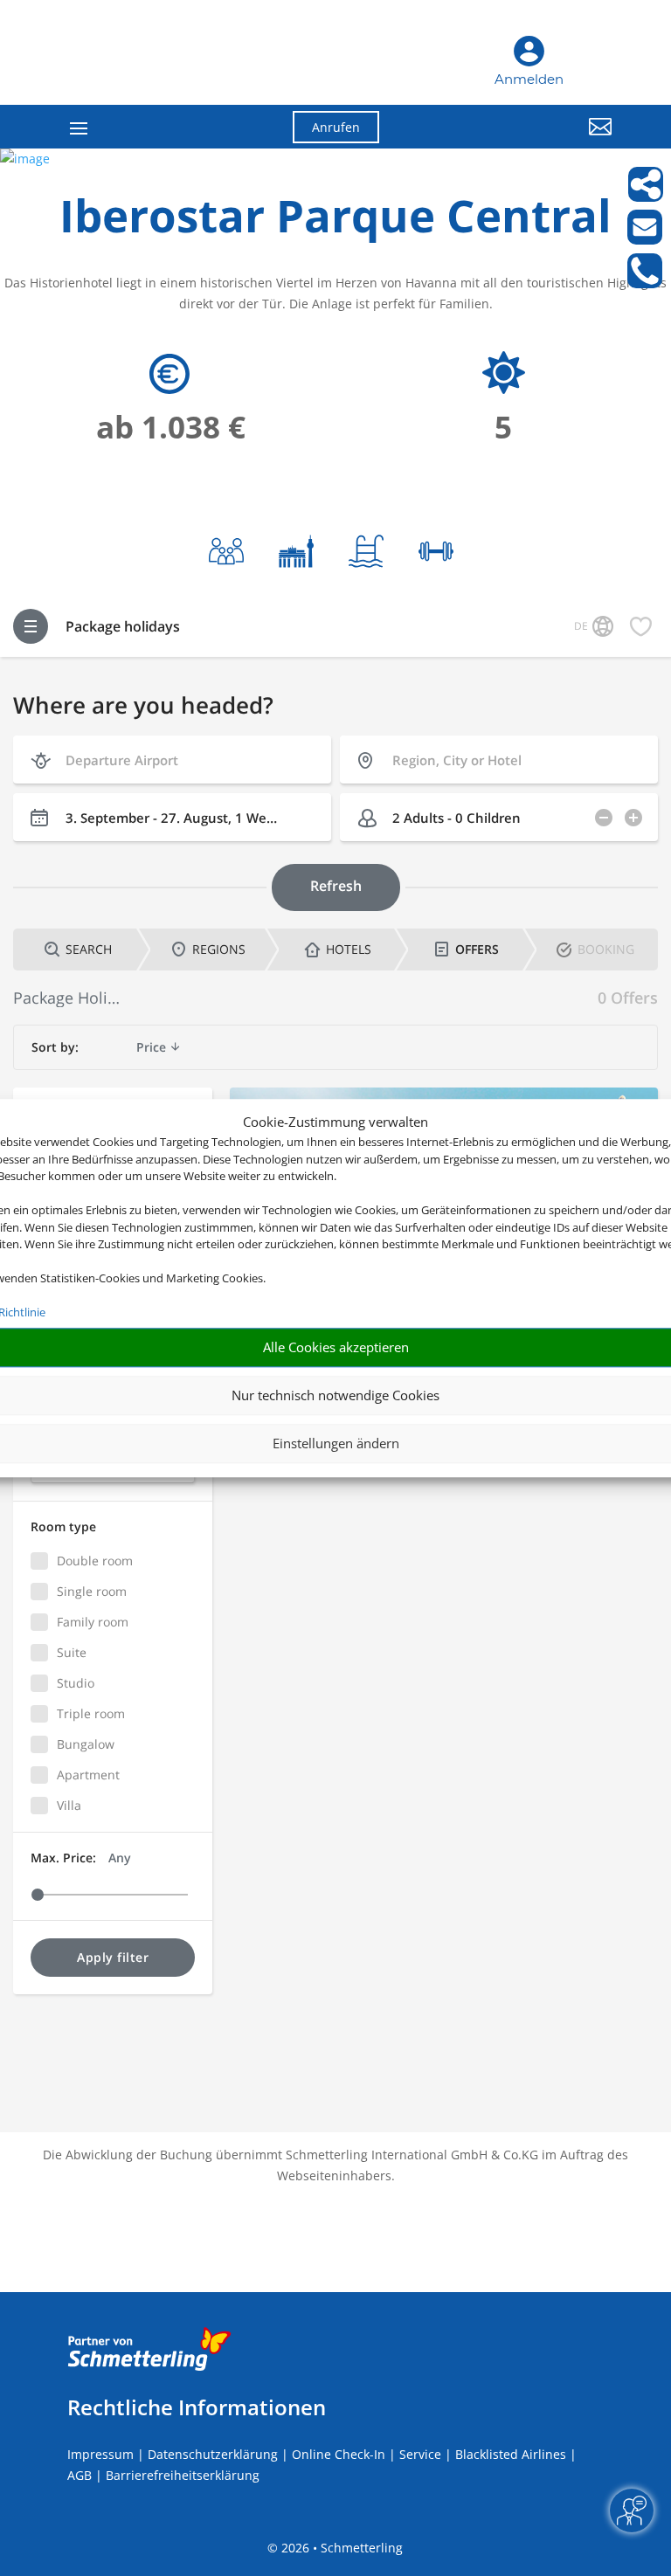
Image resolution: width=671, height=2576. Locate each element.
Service (420, 2454)
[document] (335, 220)
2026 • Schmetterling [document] (340, 2548)
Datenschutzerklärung (213, 2454)
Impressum (100, 2454)
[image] (25, 159)
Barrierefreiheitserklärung (183, 2475)
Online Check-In (339, 2454)
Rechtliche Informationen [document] (197, 2407)
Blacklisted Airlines (511, 2454)
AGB (80, 2475)
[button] (528, 140)
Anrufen (336, 127)
